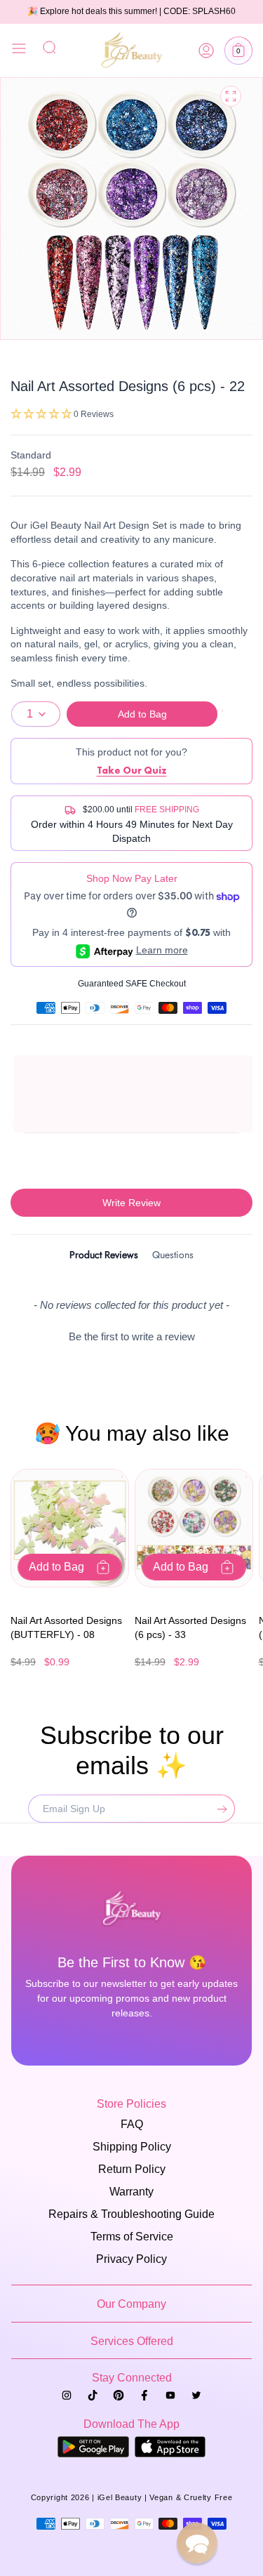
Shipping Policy (132, 2147)
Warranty (131, 2192)
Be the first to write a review (132, 1336)
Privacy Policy (131, 2259)
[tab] (104, 1257)
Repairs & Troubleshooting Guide (131, 2214)
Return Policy (132, 2169)
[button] (238, 51)
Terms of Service (132, 2237)
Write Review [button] (131, 1203)
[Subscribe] (219, 1809)
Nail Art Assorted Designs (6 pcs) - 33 (190, 1627)
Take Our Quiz (132, 770)
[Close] (19, 51)
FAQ (132, 2124)
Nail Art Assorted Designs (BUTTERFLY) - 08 (66, 1627)
